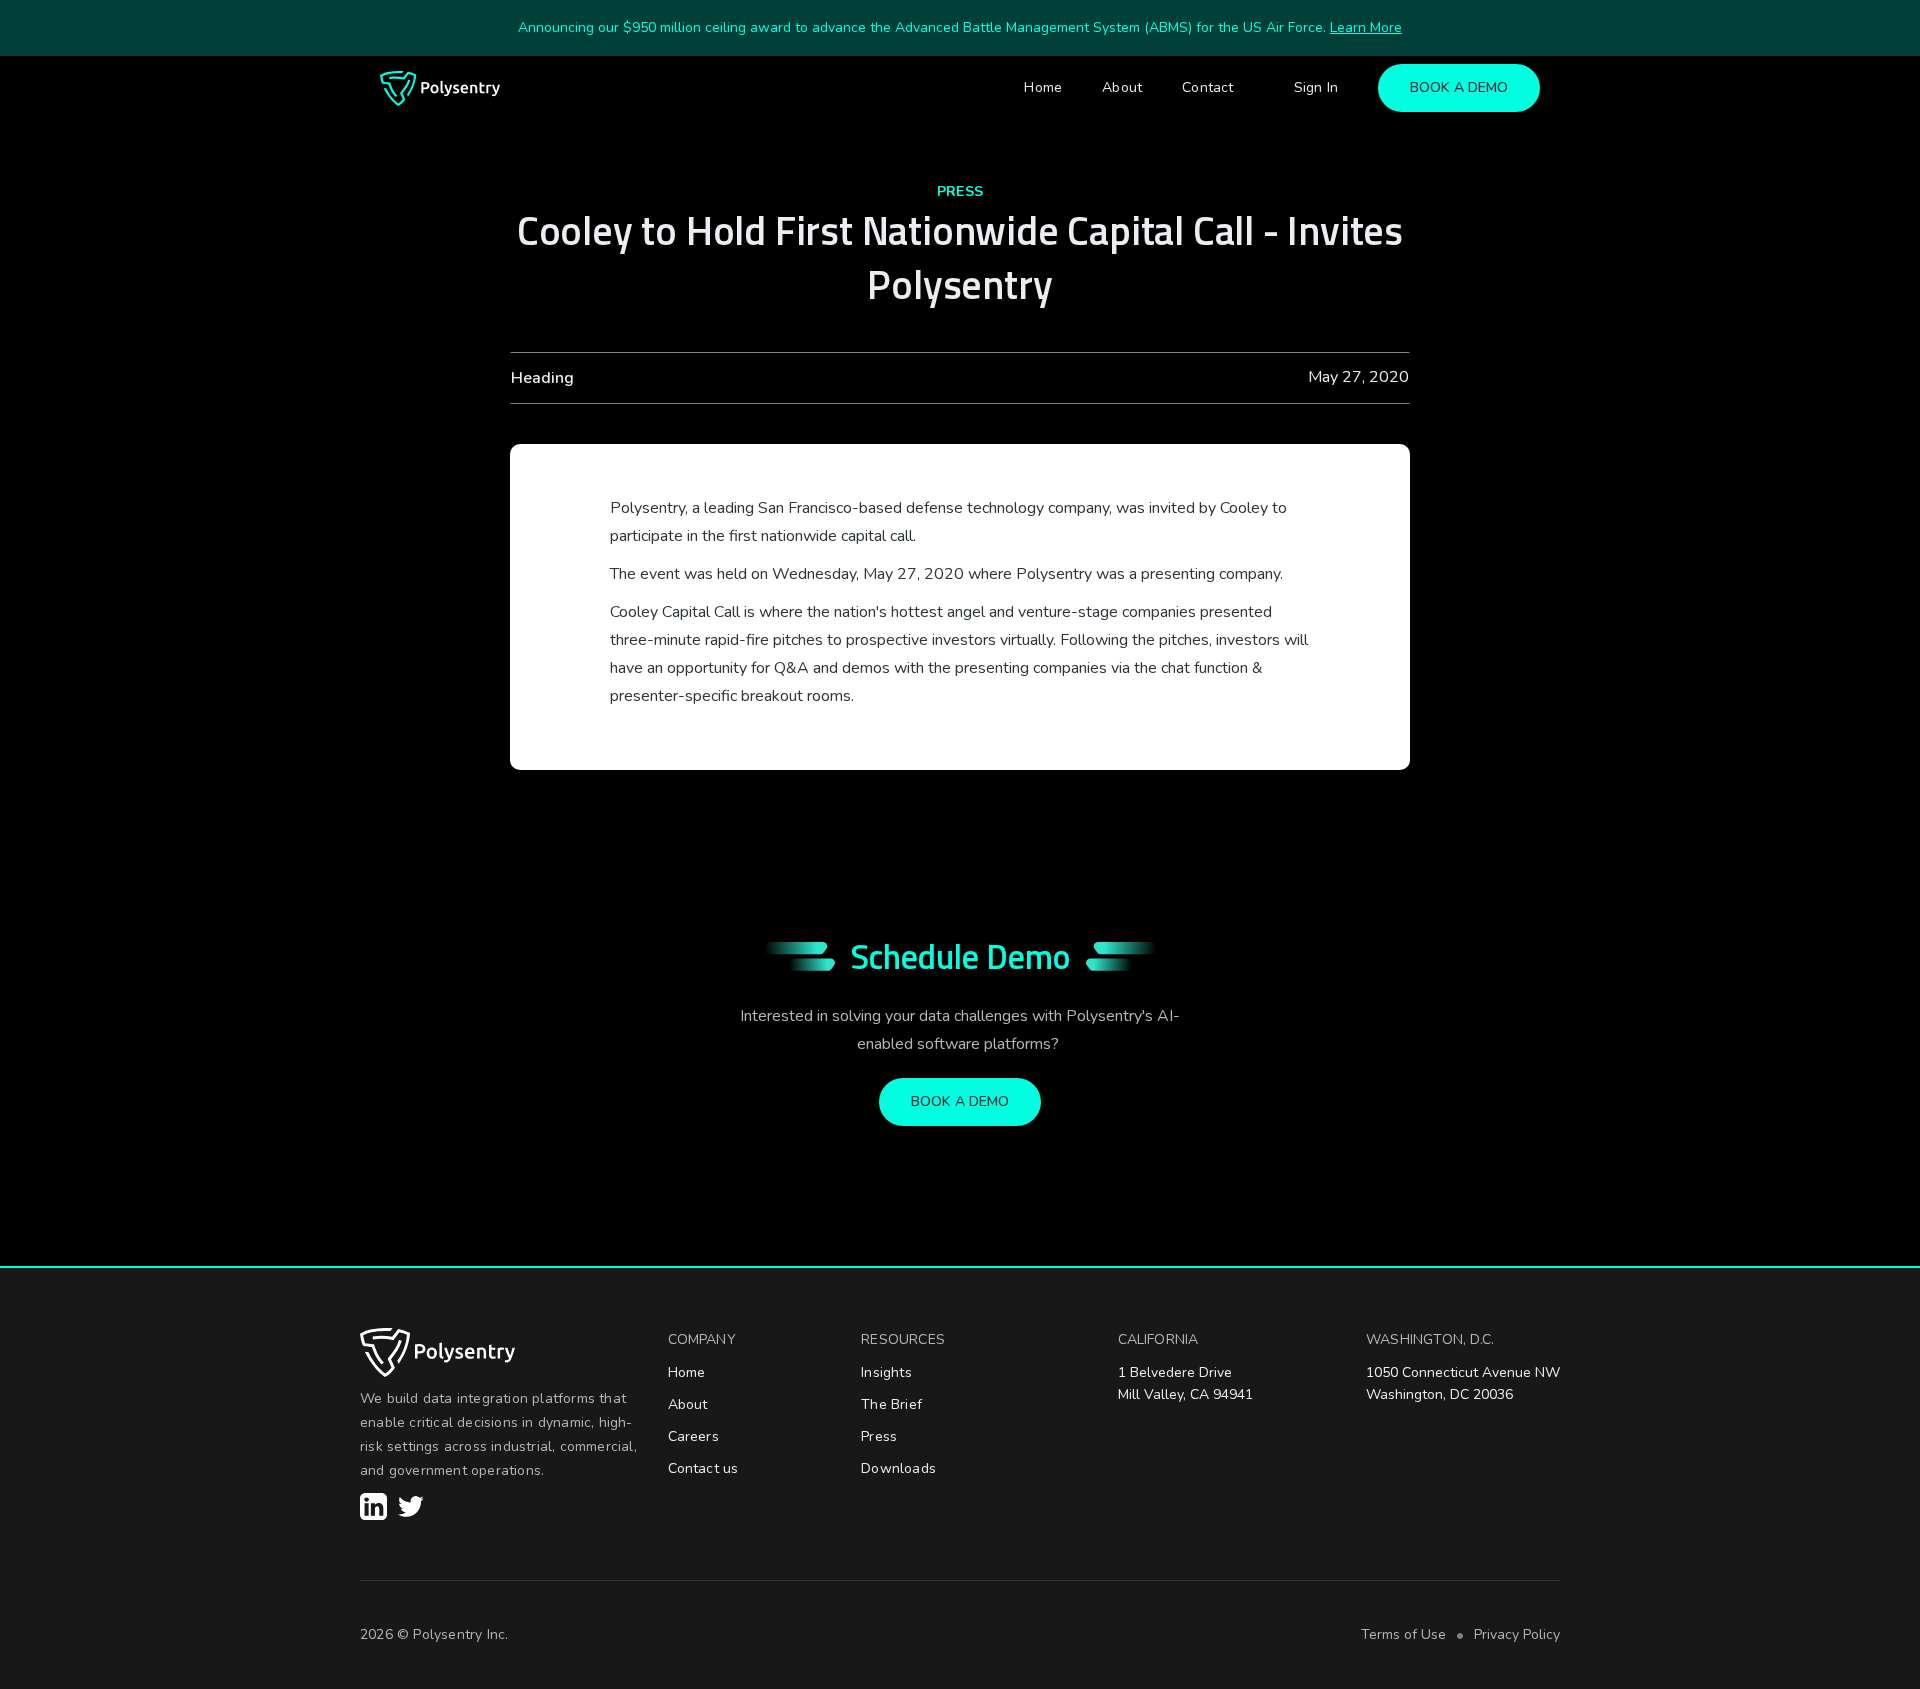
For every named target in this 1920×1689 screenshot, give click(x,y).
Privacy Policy (1517, 1634)
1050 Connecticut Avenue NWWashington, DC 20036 (1463, 1383)
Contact (1207, 87)
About (1122, 87)
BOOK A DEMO (1459, 87)
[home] (440, 88)
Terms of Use (1403, 1634)
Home (1043, 87)
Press (879, 1436)
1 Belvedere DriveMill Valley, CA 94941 (1185, 1383)
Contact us (703, 1468)
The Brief (891, 1404)
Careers (693, 1436)
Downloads (898, 1468)
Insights (886, 1372)
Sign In (1316, 87)
